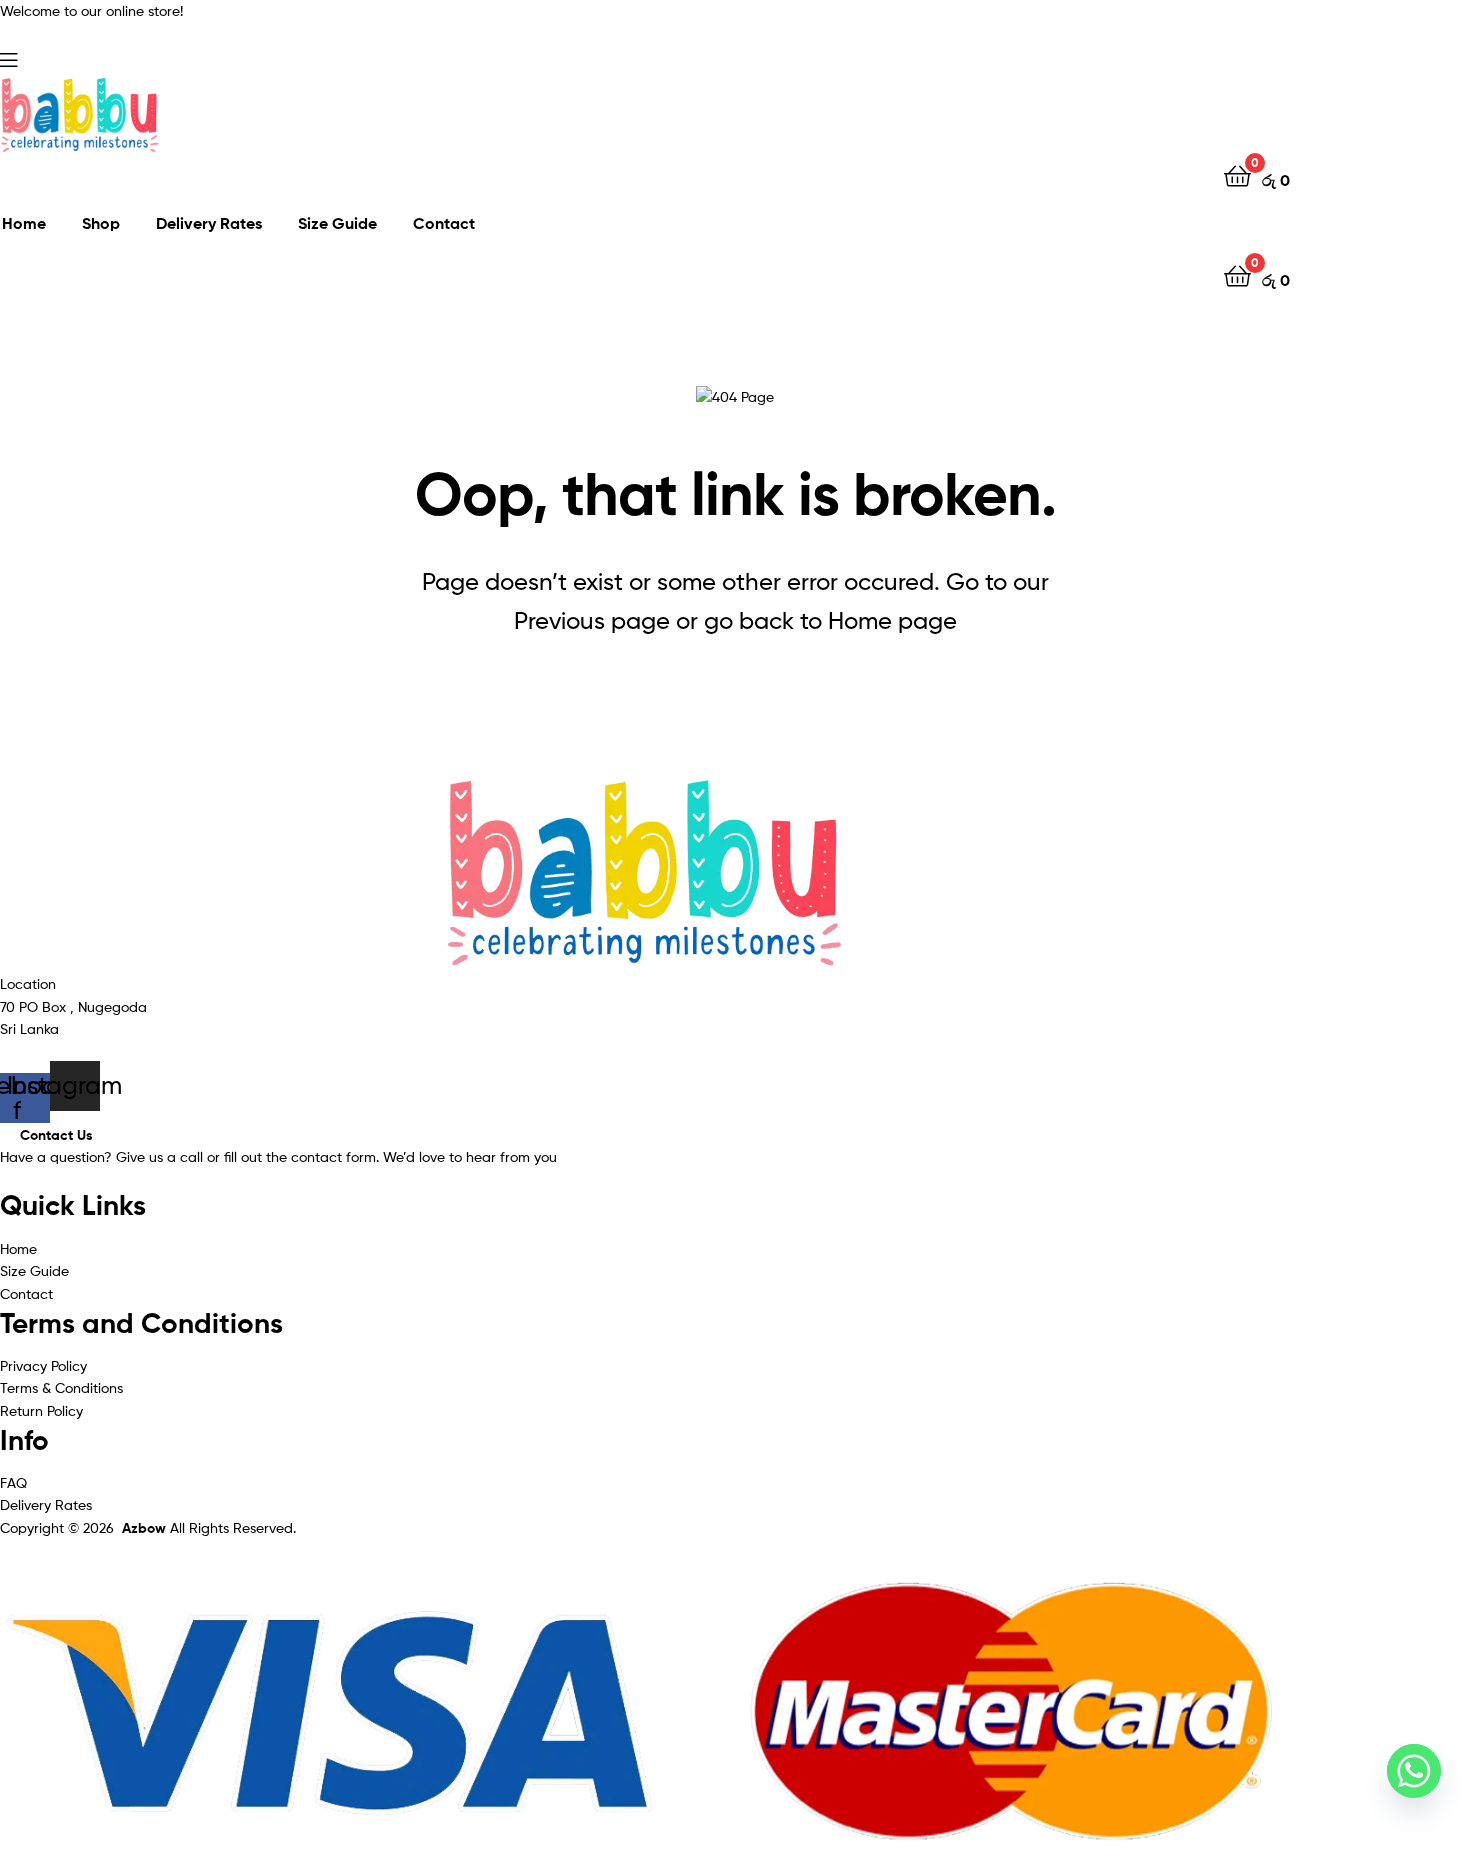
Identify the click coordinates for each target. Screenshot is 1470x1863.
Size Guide (337, 223)
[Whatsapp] (1414, 1771)
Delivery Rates (209, 223)
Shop (101, 223)
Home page (892, 620)
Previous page (592, 620)
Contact (444, 223)
